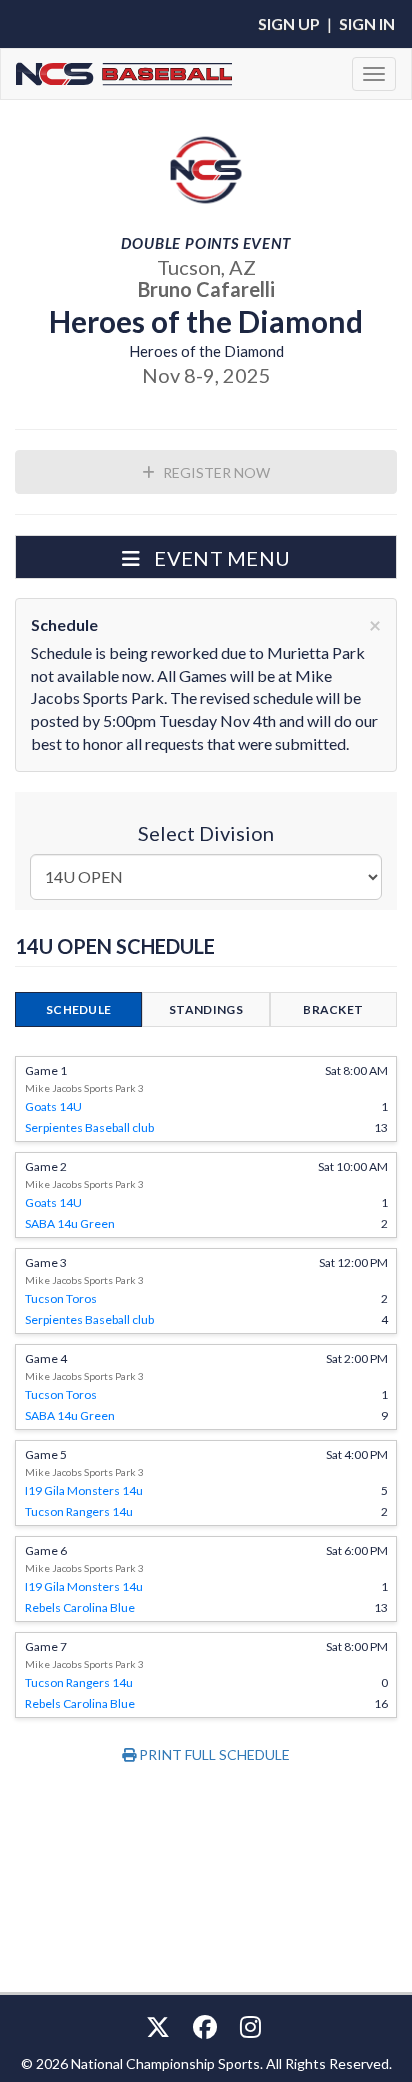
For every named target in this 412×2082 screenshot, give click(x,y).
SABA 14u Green (70, 1223)
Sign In (367, 23)
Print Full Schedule (213, 1754)
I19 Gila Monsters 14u (84, 1490)
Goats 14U (53, 1106)
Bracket (333, 1009)
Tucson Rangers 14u (79, 1511)
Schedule (78, 1009)
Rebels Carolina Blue (80, 1607)
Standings (206, 1009)
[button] (206, 557)
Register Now (215, 472)
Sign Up (289, 23)
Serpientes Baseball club (89, 1127)
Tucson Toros (61, 1298)
